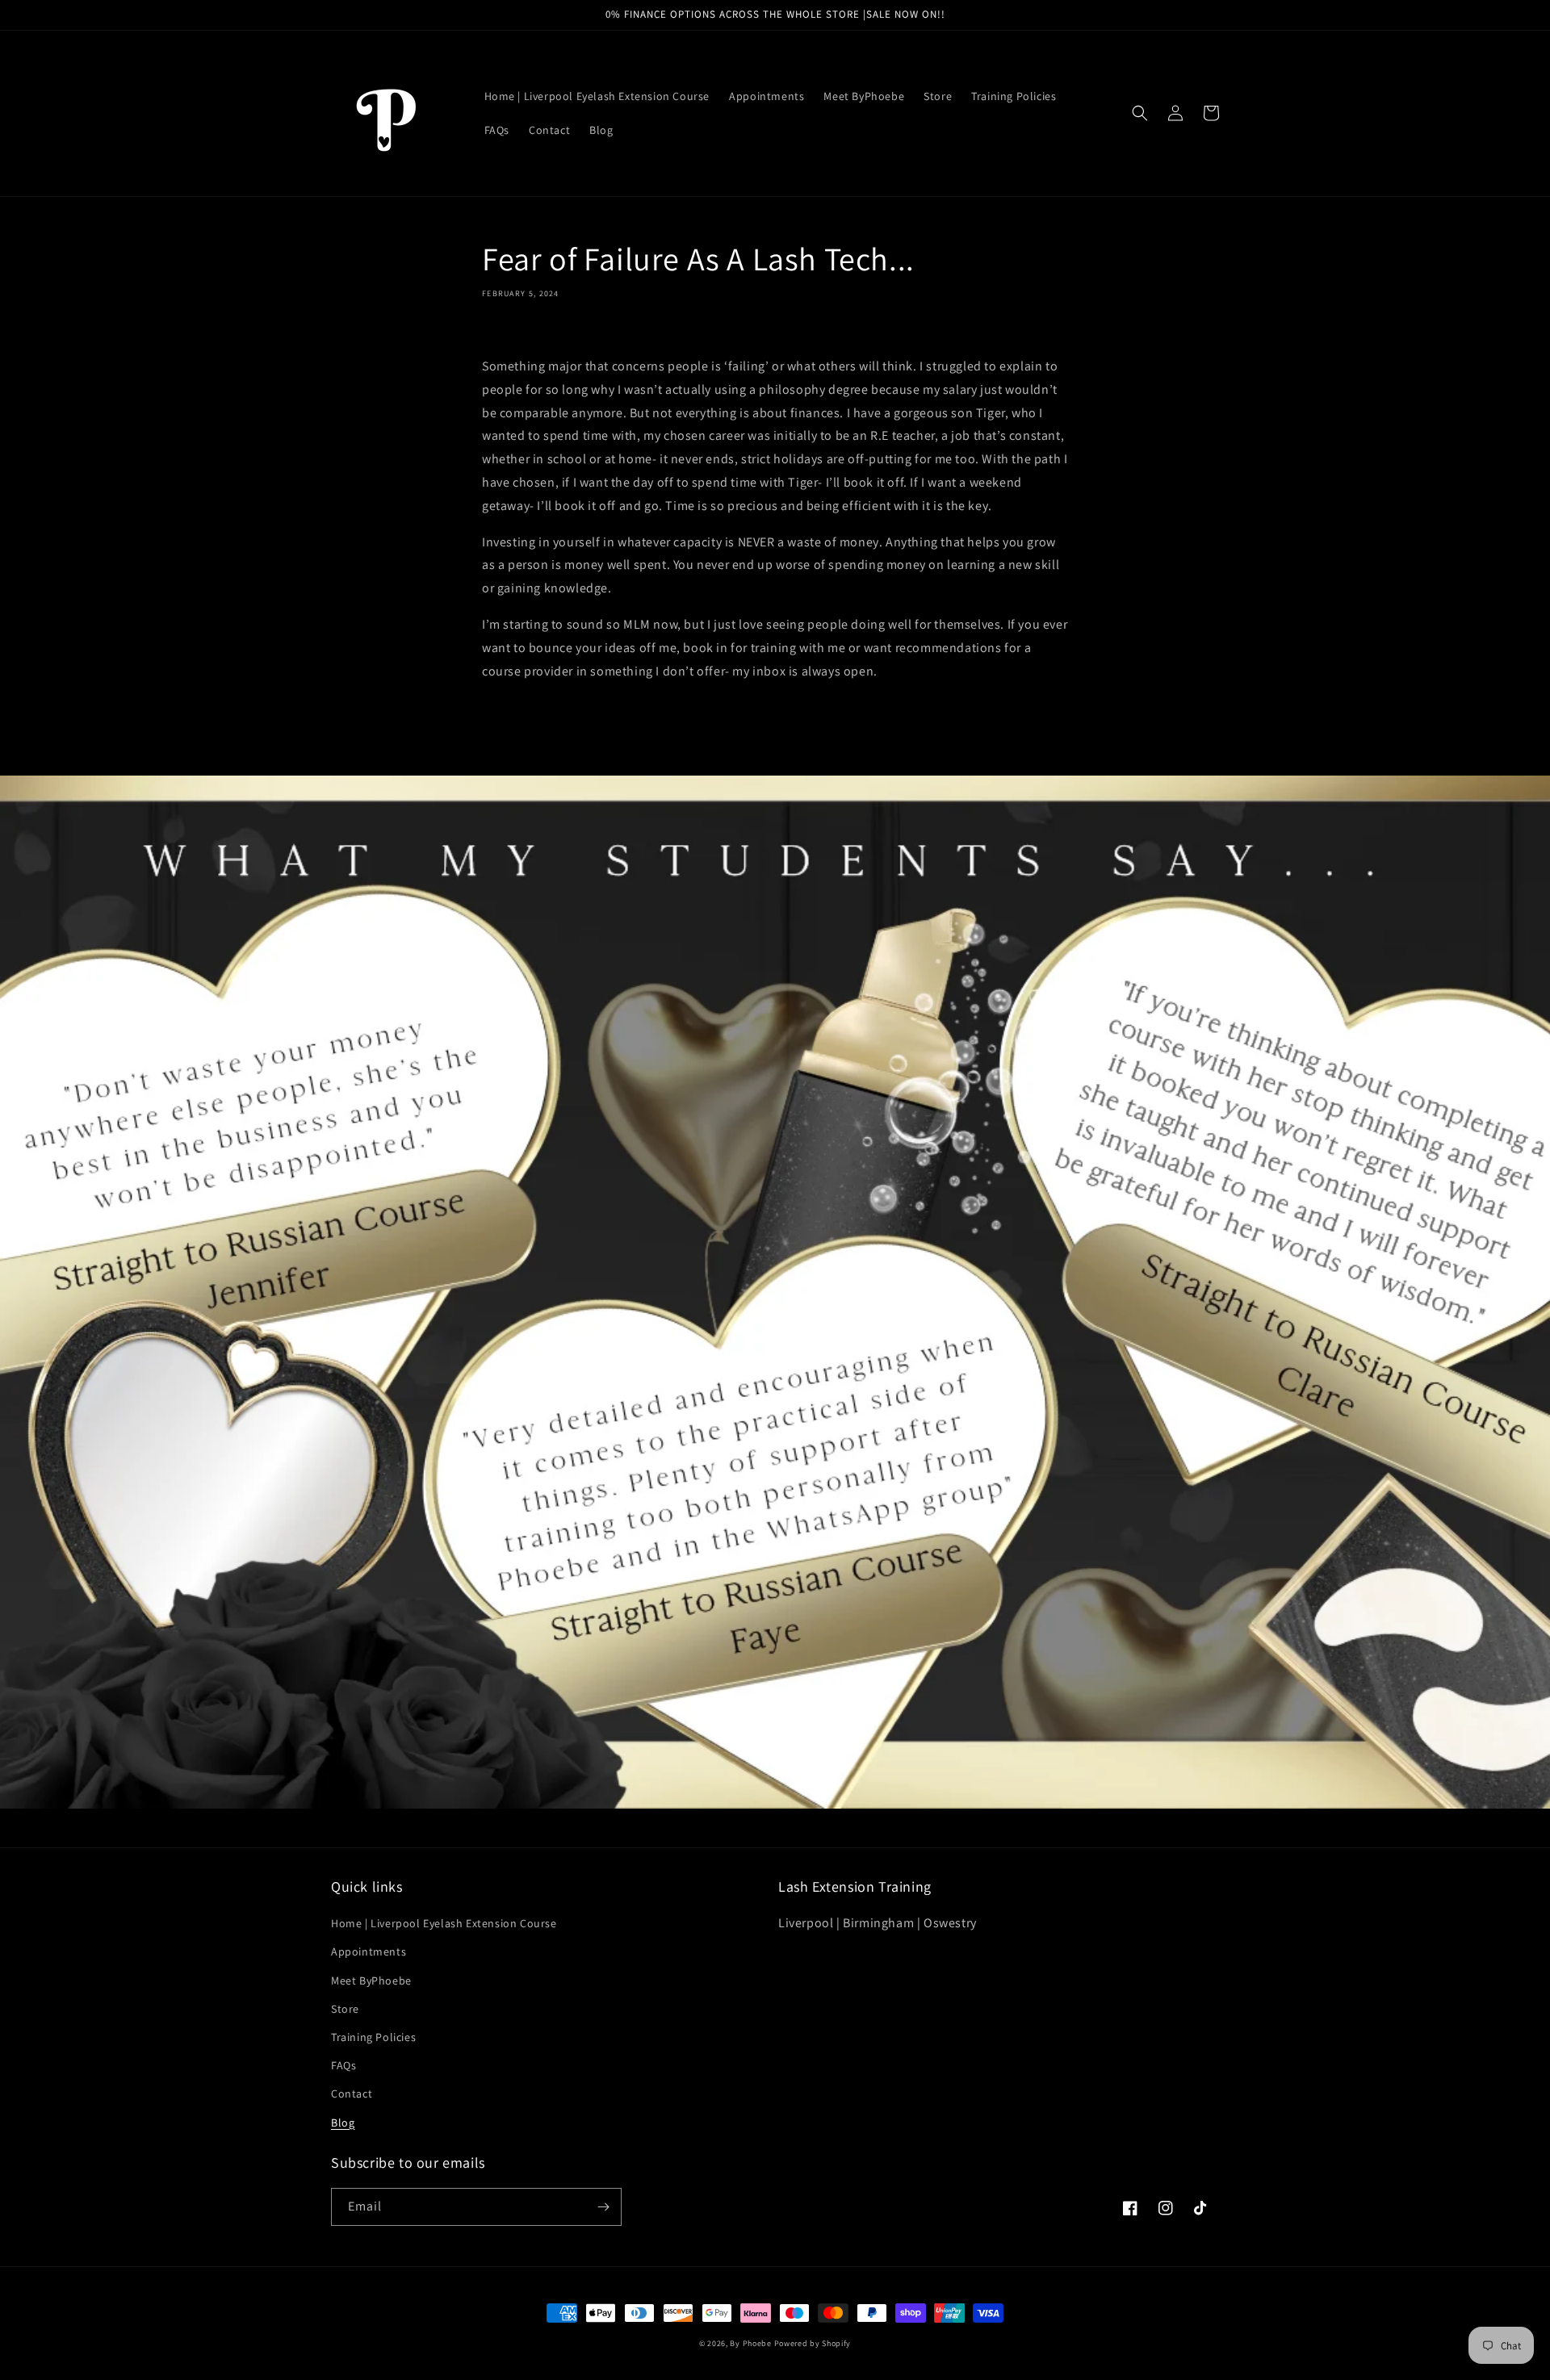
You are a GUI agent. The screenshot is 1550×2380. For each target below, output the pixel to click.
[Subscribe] (603, 2207)
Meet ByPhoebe (371, 1981)
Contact (352, 2093)
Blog (343, 2123)
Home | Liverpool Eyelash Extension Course (444, 1923)
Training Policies (373, 2037)
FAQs (344, 2065)
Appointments (369, 1951)
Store (345, 2009)
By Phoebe (750, 2343)
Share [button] (515, 333)
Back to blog (785, 736)
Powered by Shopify (813, 2343)
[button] (1140, 113)
